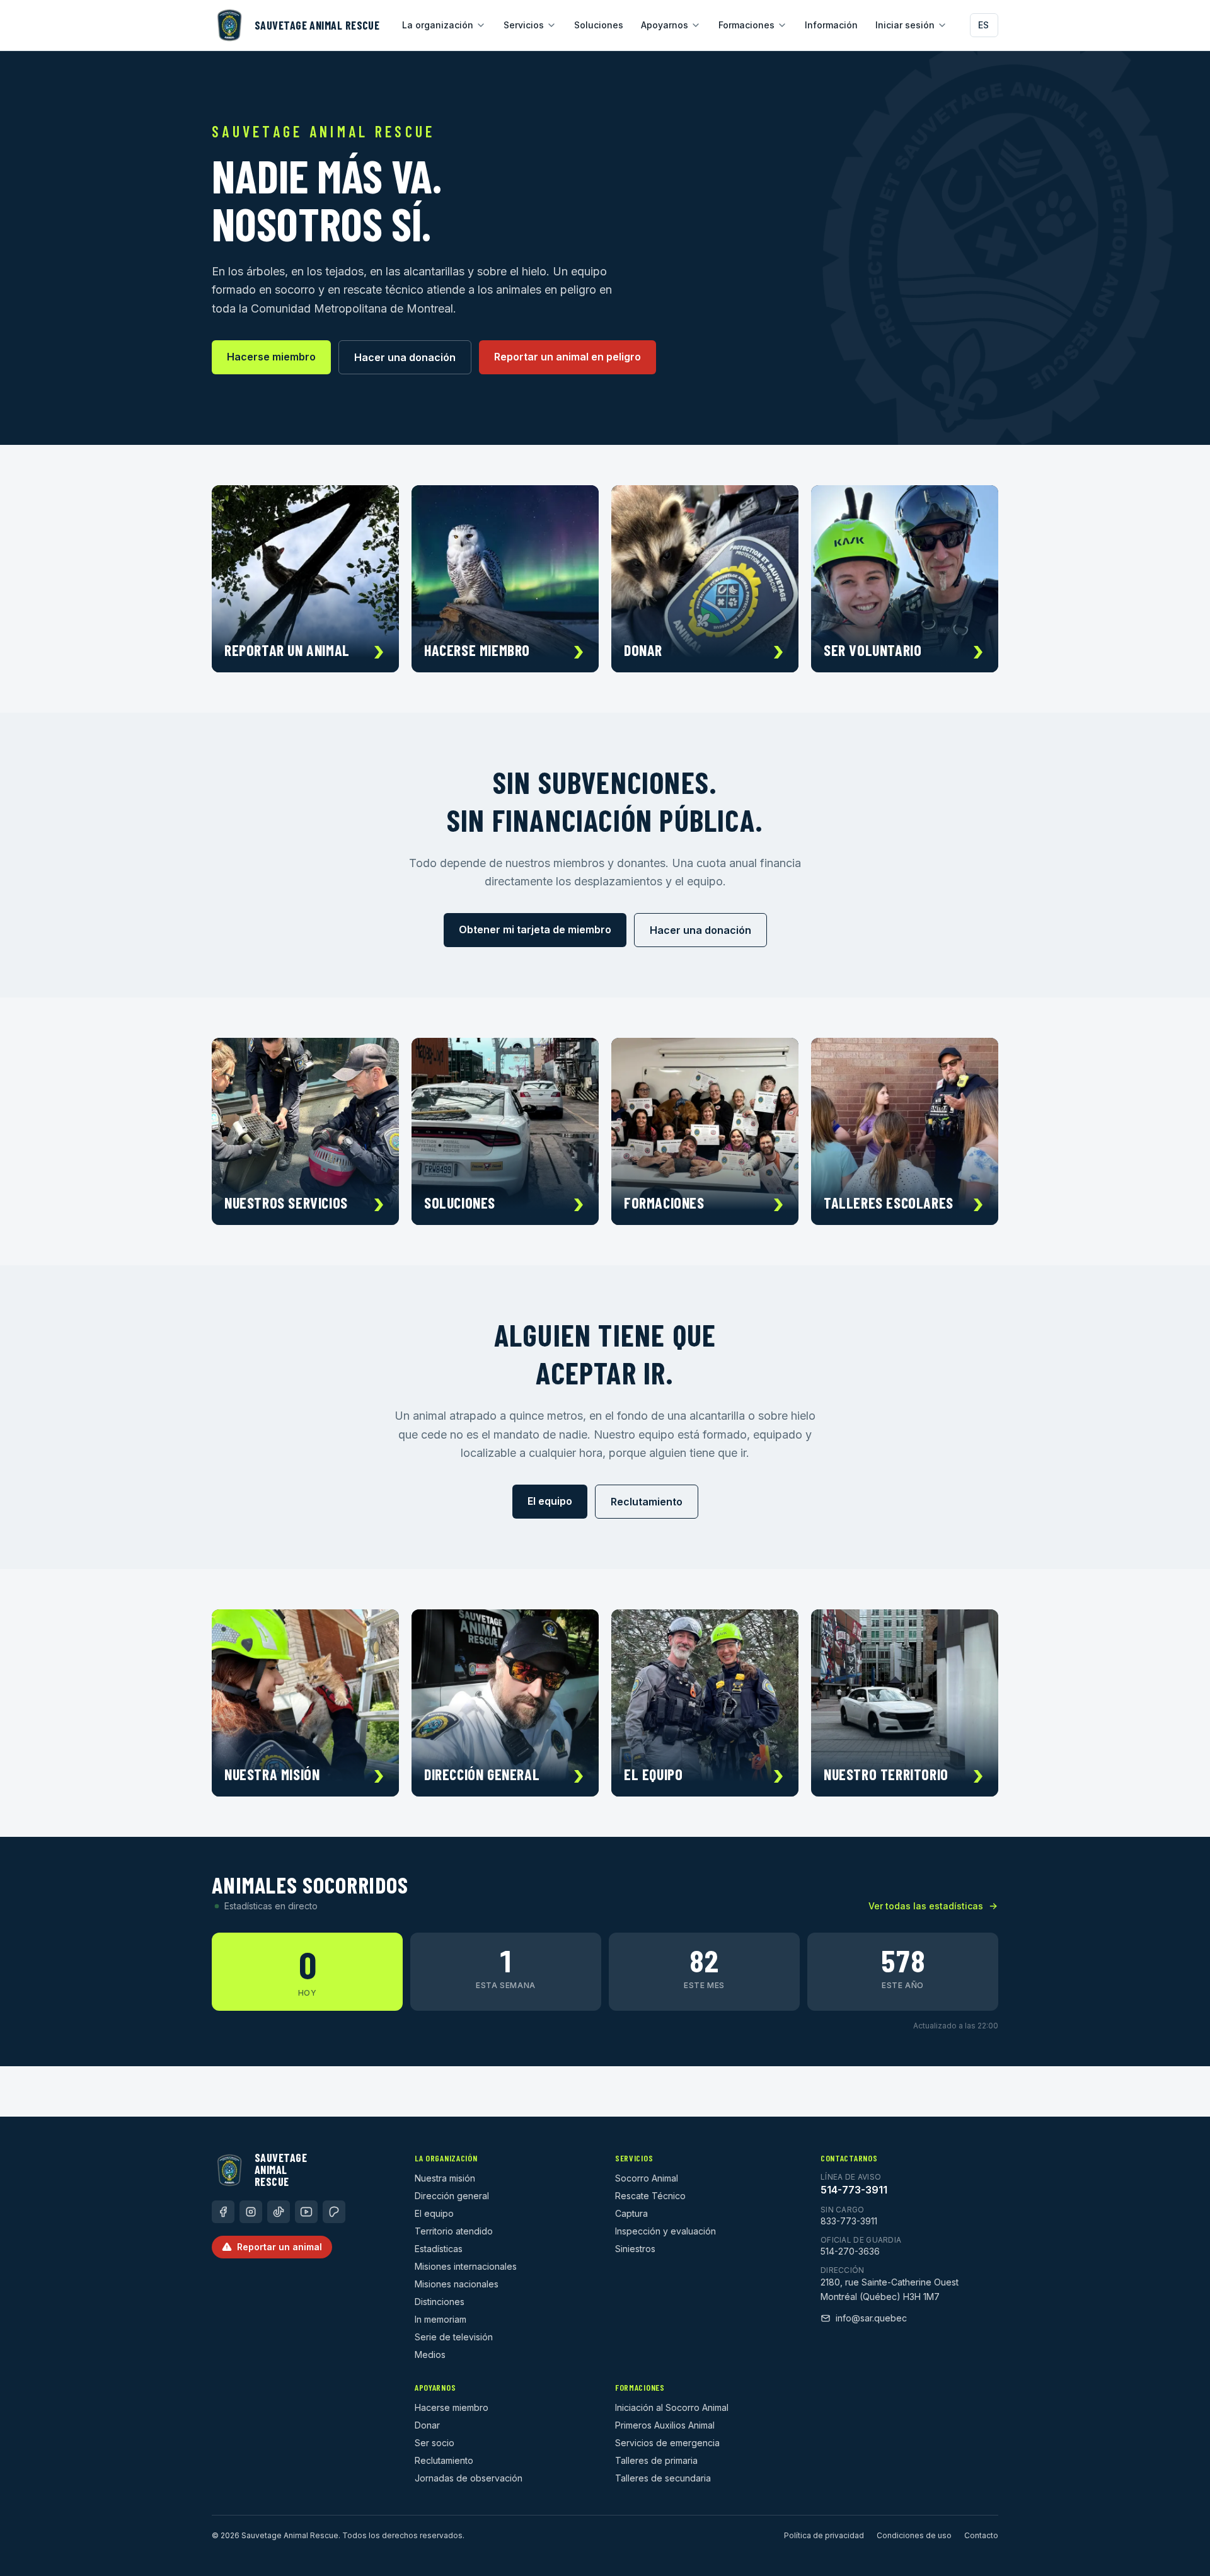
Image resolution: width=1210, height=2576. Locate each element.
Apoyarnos (665, 25)
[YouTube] (306, 2212)
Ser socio (435, 2443)
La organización (438, 25)
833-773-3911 (849, 2221)
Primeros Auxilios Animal (665, 2425)
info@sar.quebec (871, 2318)
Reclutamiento (647, 1502)
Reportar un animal (279, 2247)
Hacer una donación (405, 357)
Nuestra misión (445, 2178)
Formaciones (746, 25)
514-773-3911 (854, 2190)
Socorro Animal (647, 2178)
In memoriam (441, 2319)
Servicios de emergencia (667, 2443)
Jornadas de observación (469, 2478)
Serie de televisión (454, 2337)
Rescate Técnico (650, 2196)
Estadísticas (439, 2249)
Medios (430, 2355)
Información (831, 25)
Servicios (524, 25)
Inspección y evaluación (665, 2231)
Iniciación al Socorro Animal (672, 2407)
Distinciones (440, 2302)
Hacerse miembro (271, 357)
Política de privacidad (824, 2535)
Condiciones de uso (914, 2535)
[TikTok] (279, 2212)
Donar (427, 2425)
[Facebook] (223, 2212)
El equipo (550, 1501)
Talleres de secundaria (663, 2478)
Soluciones (599, 25)
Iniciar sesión (905, 25)
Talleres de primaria (656, 2460)
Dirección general (452, 2196)
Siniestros (635, 2249)
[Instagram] (251, 2212)
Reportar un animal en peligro (568, 357)
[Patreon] (334, 2212)
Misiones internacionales (466, 2266)
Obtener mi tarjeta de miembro (535, 929)
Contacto (981, 2535)
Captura (631, 2213)
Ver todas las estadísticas (926, 1906)
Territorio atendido (454, 2231)
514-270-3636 (850, 2251)
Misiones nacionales (457, 2284)
